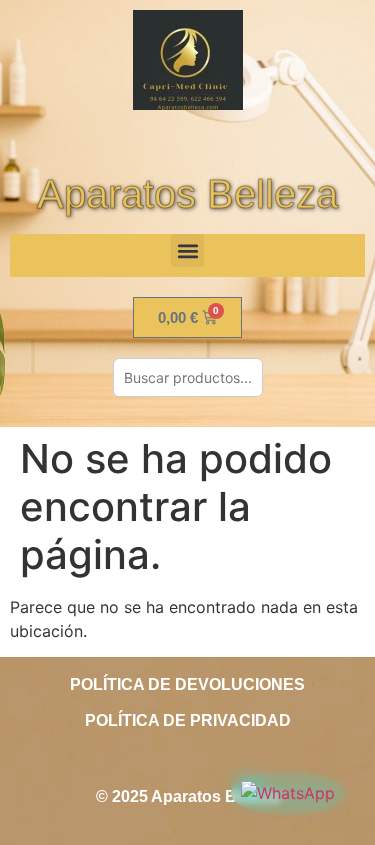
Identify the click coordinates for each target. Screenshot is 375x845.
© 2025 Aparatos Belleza (188, 796)
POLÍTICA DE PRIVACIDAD (188, 720)
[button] (187, 250)
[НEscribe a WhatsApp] (288, 793)
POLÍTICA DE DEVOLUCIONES (187, 684)
